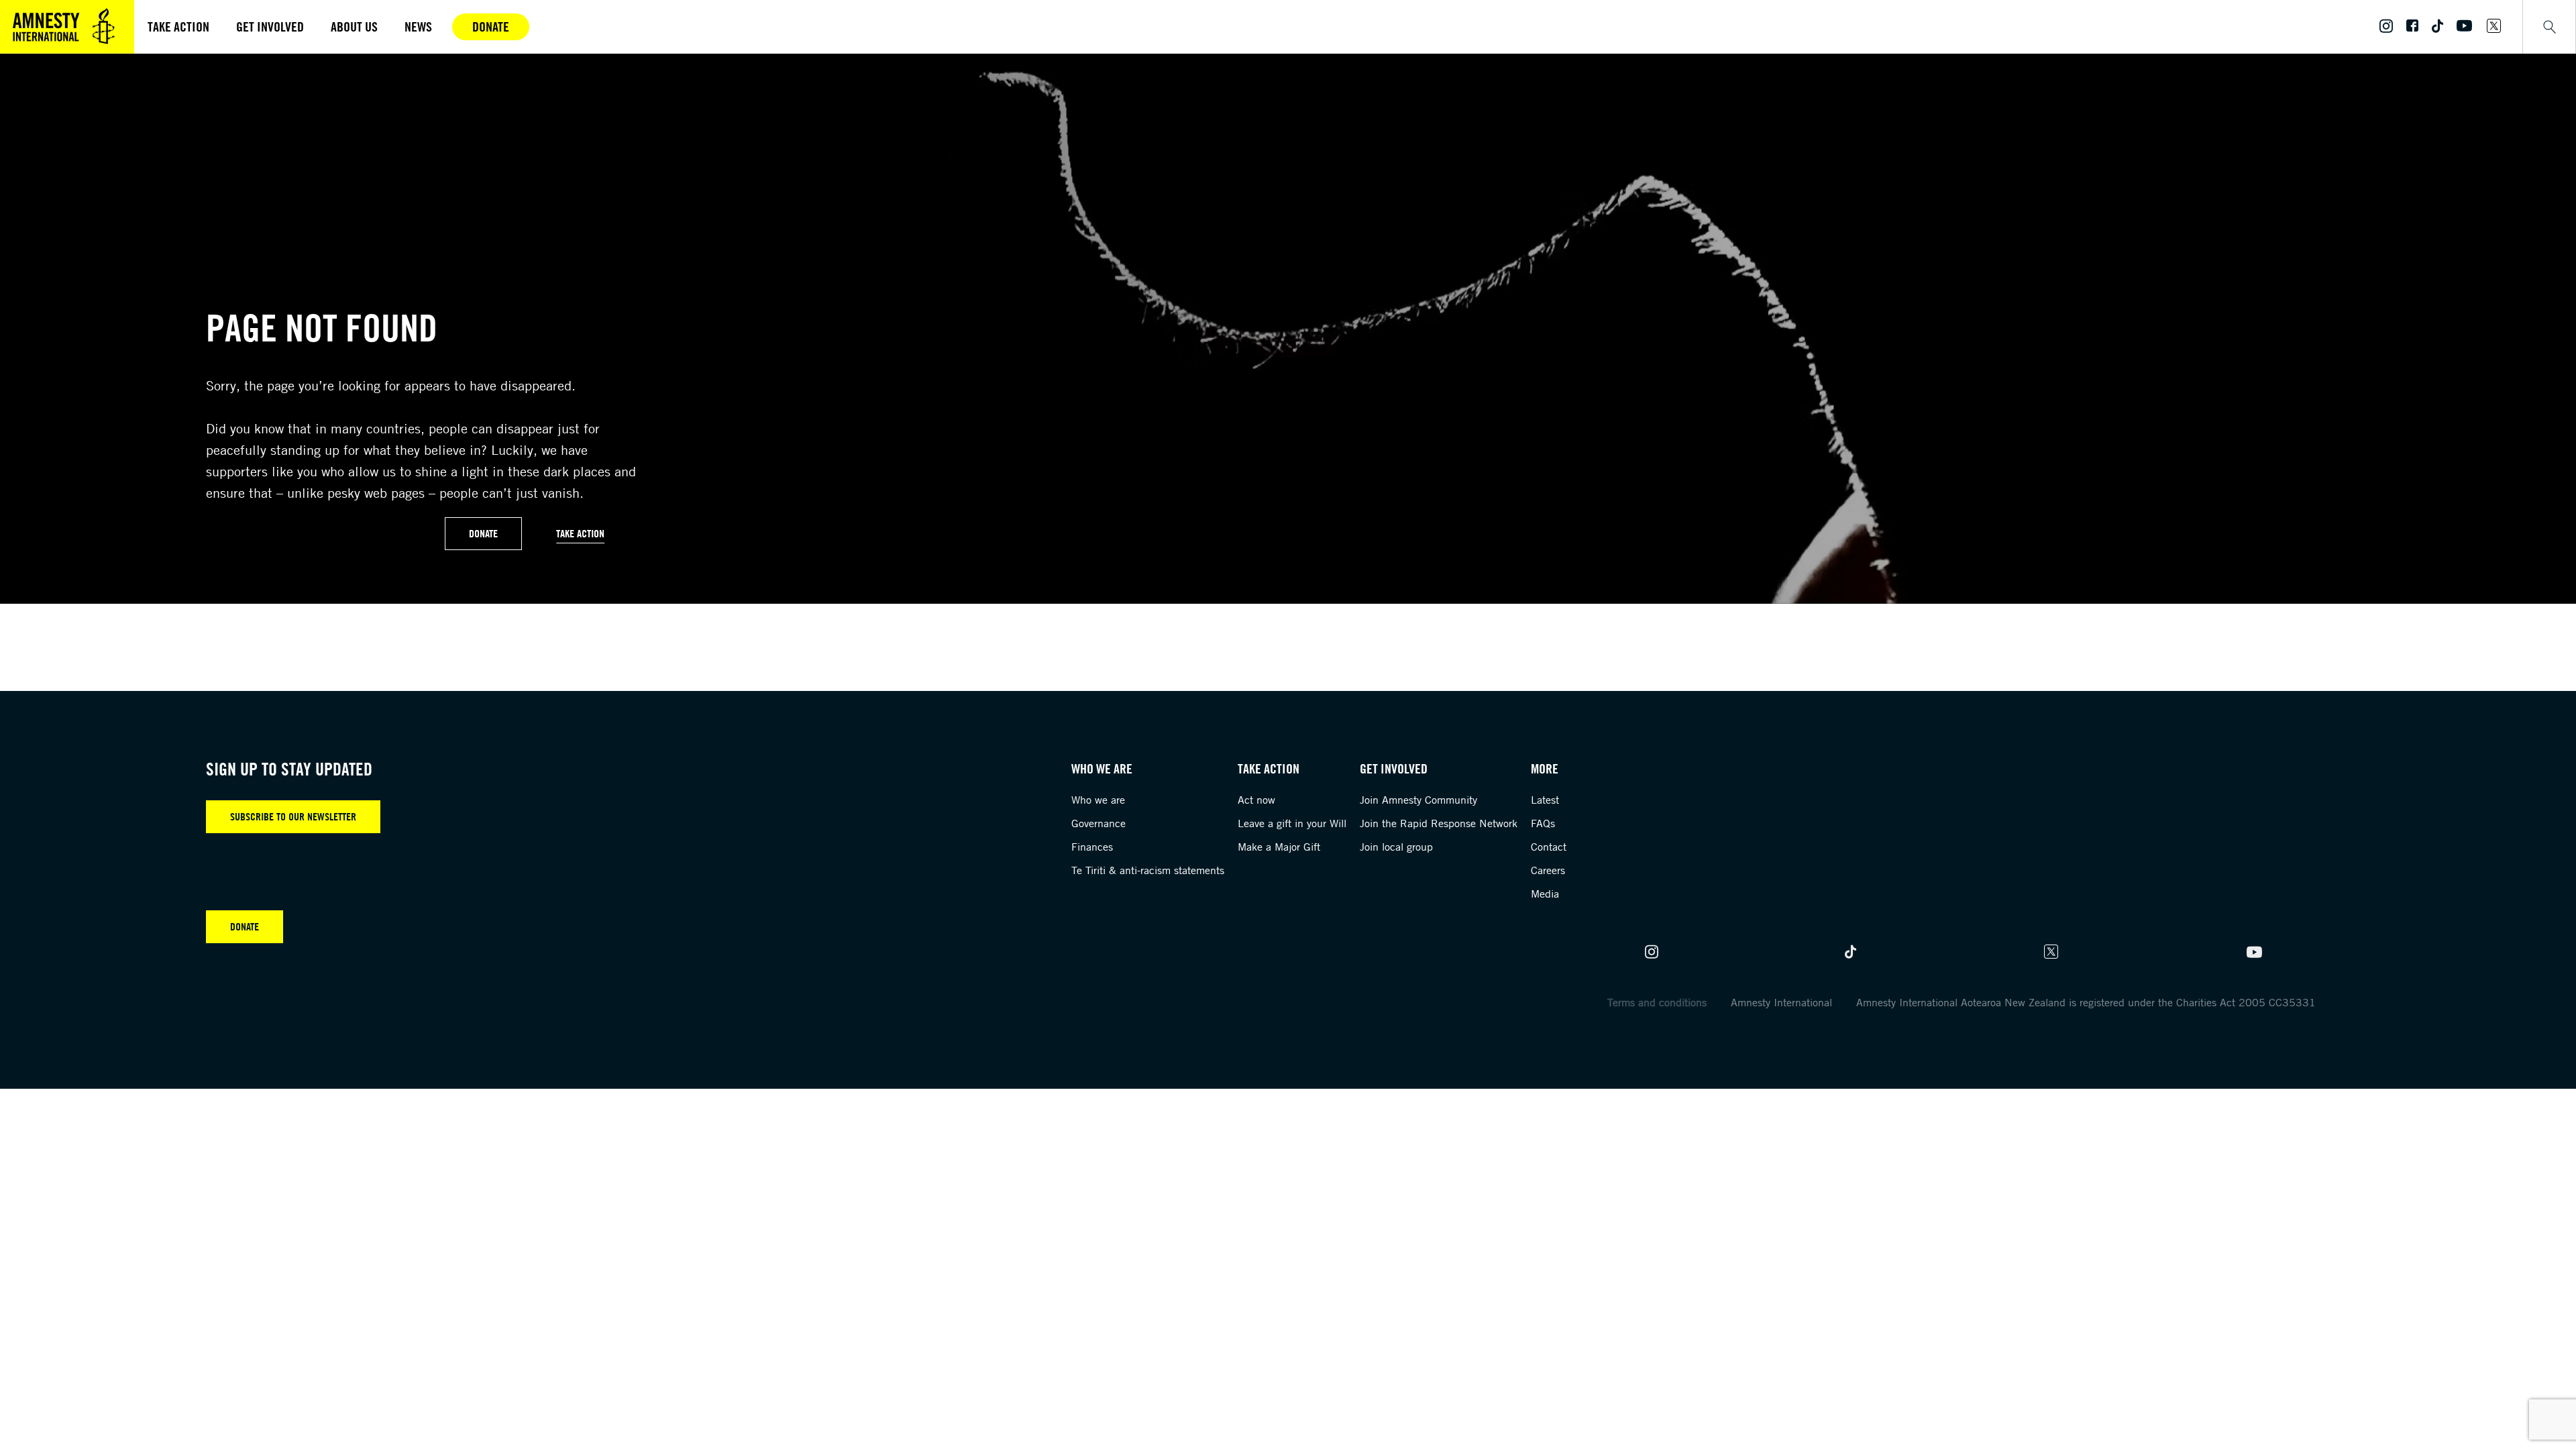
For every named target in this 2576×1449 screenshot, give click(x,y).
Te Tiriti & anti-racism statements (1148, 870)
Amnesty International (1781, 1002)
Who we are (1098, 800)
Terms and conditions (1657, 1002)
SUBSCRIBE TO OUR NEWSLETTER (293, 816)
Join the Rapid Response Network (1439, 823)
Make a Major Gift (1279, 847)
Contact (1549, 847)
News (418, 26)
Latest (1545, 800)
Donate (491, 26)
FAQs (1543, 823)
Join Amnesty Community (1418, 800)
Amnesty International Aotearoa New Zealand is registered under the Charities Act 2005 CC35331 (2086, 1002)
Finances (1092, 847)
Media (1545, 894)
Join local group (1396, 847)
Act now (1256, 800)
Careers (1548, 870)
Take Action (580, 533)
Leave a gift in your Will (1292, 823)
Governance (1098, 823)
